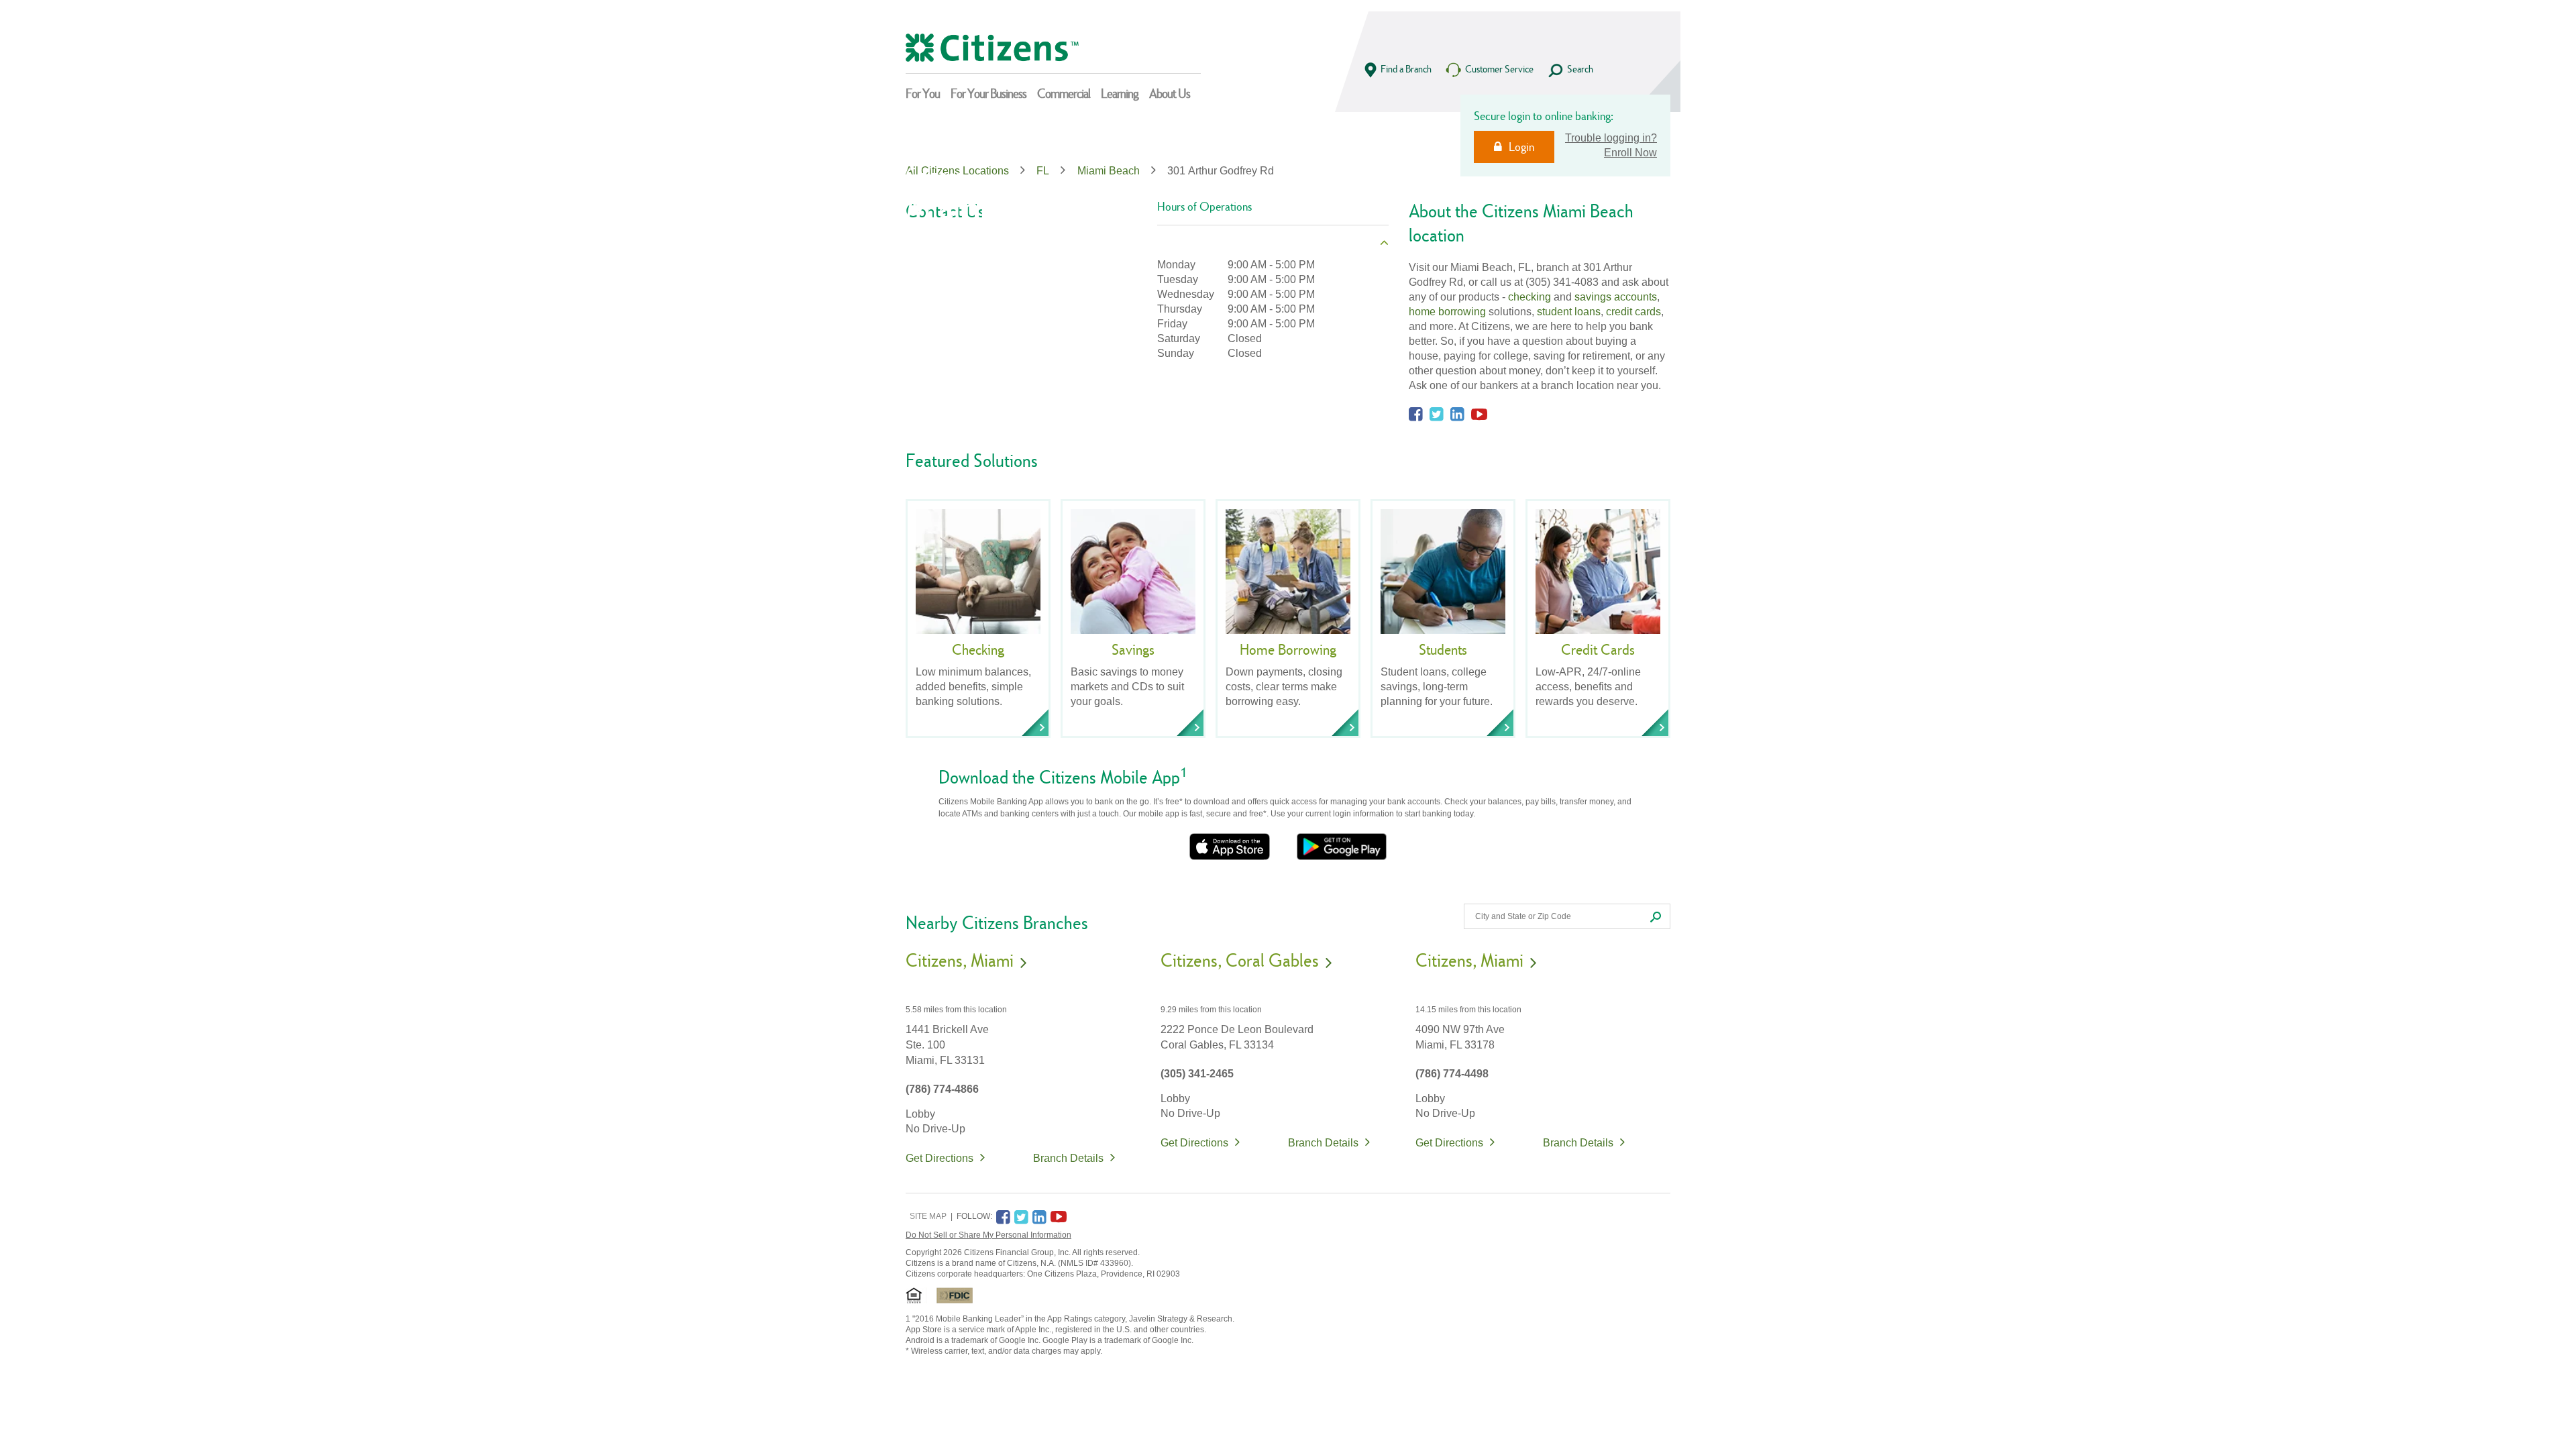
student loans (1569, 312)
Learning (1120, 93)
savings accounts (1616, 297)
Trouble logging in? (1611, 138)
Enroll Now (1630, 153)
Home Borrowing (1288, 649)
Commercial (1064, 93)
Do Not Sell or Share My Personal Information (988, 1235)
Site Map (928, 1216)
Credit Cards (1598, 649)
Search (1580, 69)
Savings (1133, 649)
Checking (978, 649)
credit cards (1633, 312)
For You (923, 93)
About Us (1170, 93)
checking (1529, 297)
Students (1443, 649)
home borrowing (1447, 312)
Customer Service (1499, 69)
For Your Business (988, 93)
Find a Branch (1406, 69)
